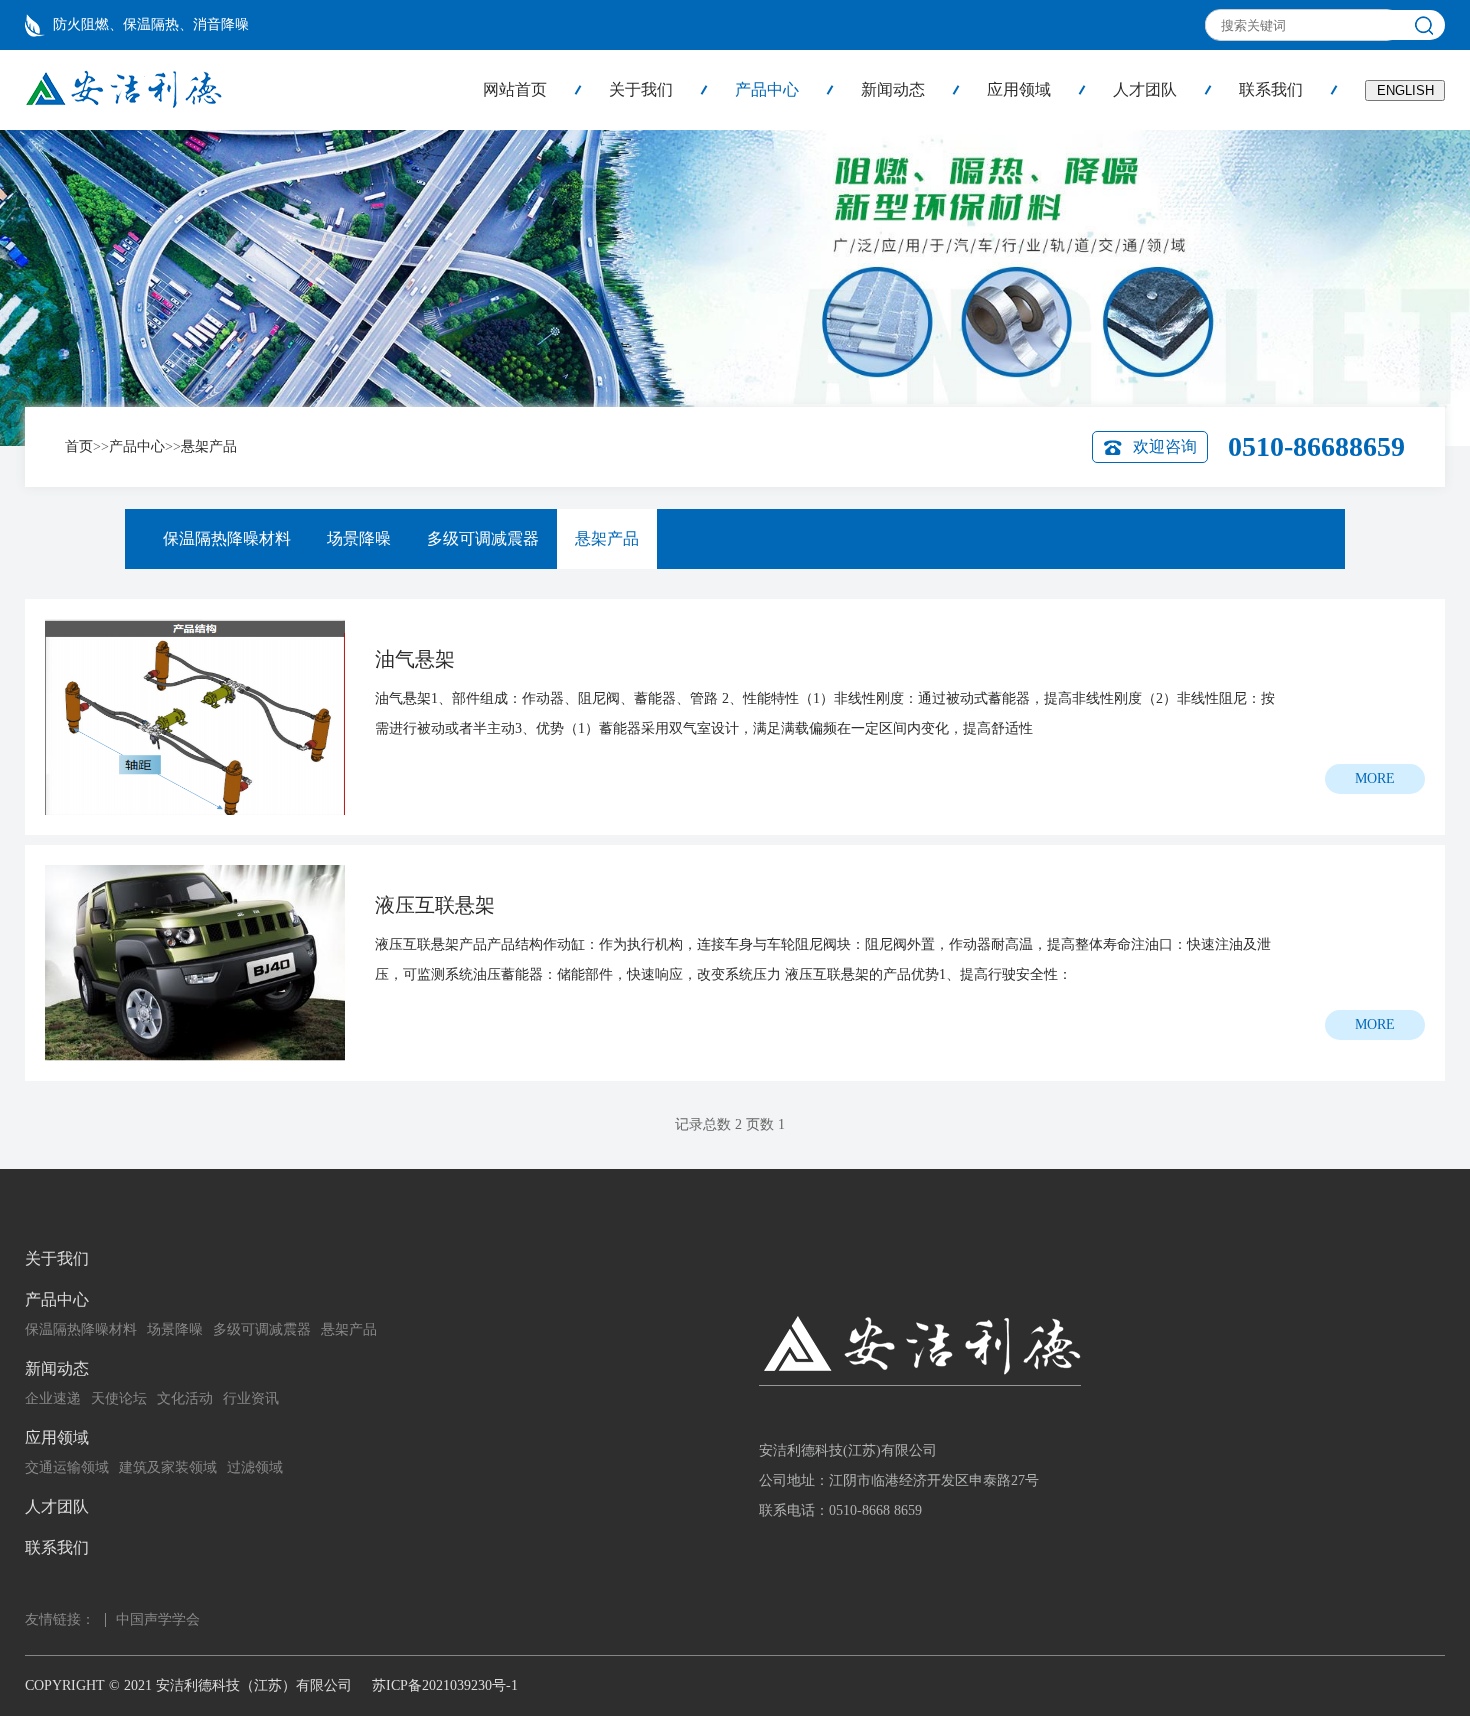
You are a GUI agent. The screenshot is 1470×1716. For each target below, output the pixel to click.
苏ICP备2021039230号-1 (445, 1685)
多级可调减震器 (483, 538)
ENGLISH (1405, 90)
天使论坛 (119, 1398)
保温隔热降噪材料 (227, 538)
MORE (1375, 778)
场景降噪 (359, 538)
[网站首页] (123, 104)
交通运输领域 (67, 1467)
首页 (79, 446)
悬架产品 (209, 446)
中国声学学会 (158, 1619)
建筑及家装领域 (168, 1467)
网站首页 (515, 89)
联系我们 (1271, 89)
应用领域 (1019, 89)
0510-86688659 (1316, 446)
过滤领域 (255, 1467)
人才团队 (1145, 89)
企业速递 (53, 1398)
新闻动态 (893, 89)
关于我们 (641, 89)
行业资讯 (251, 1398)
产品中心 (767, 89)
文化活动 (185, 1398)
